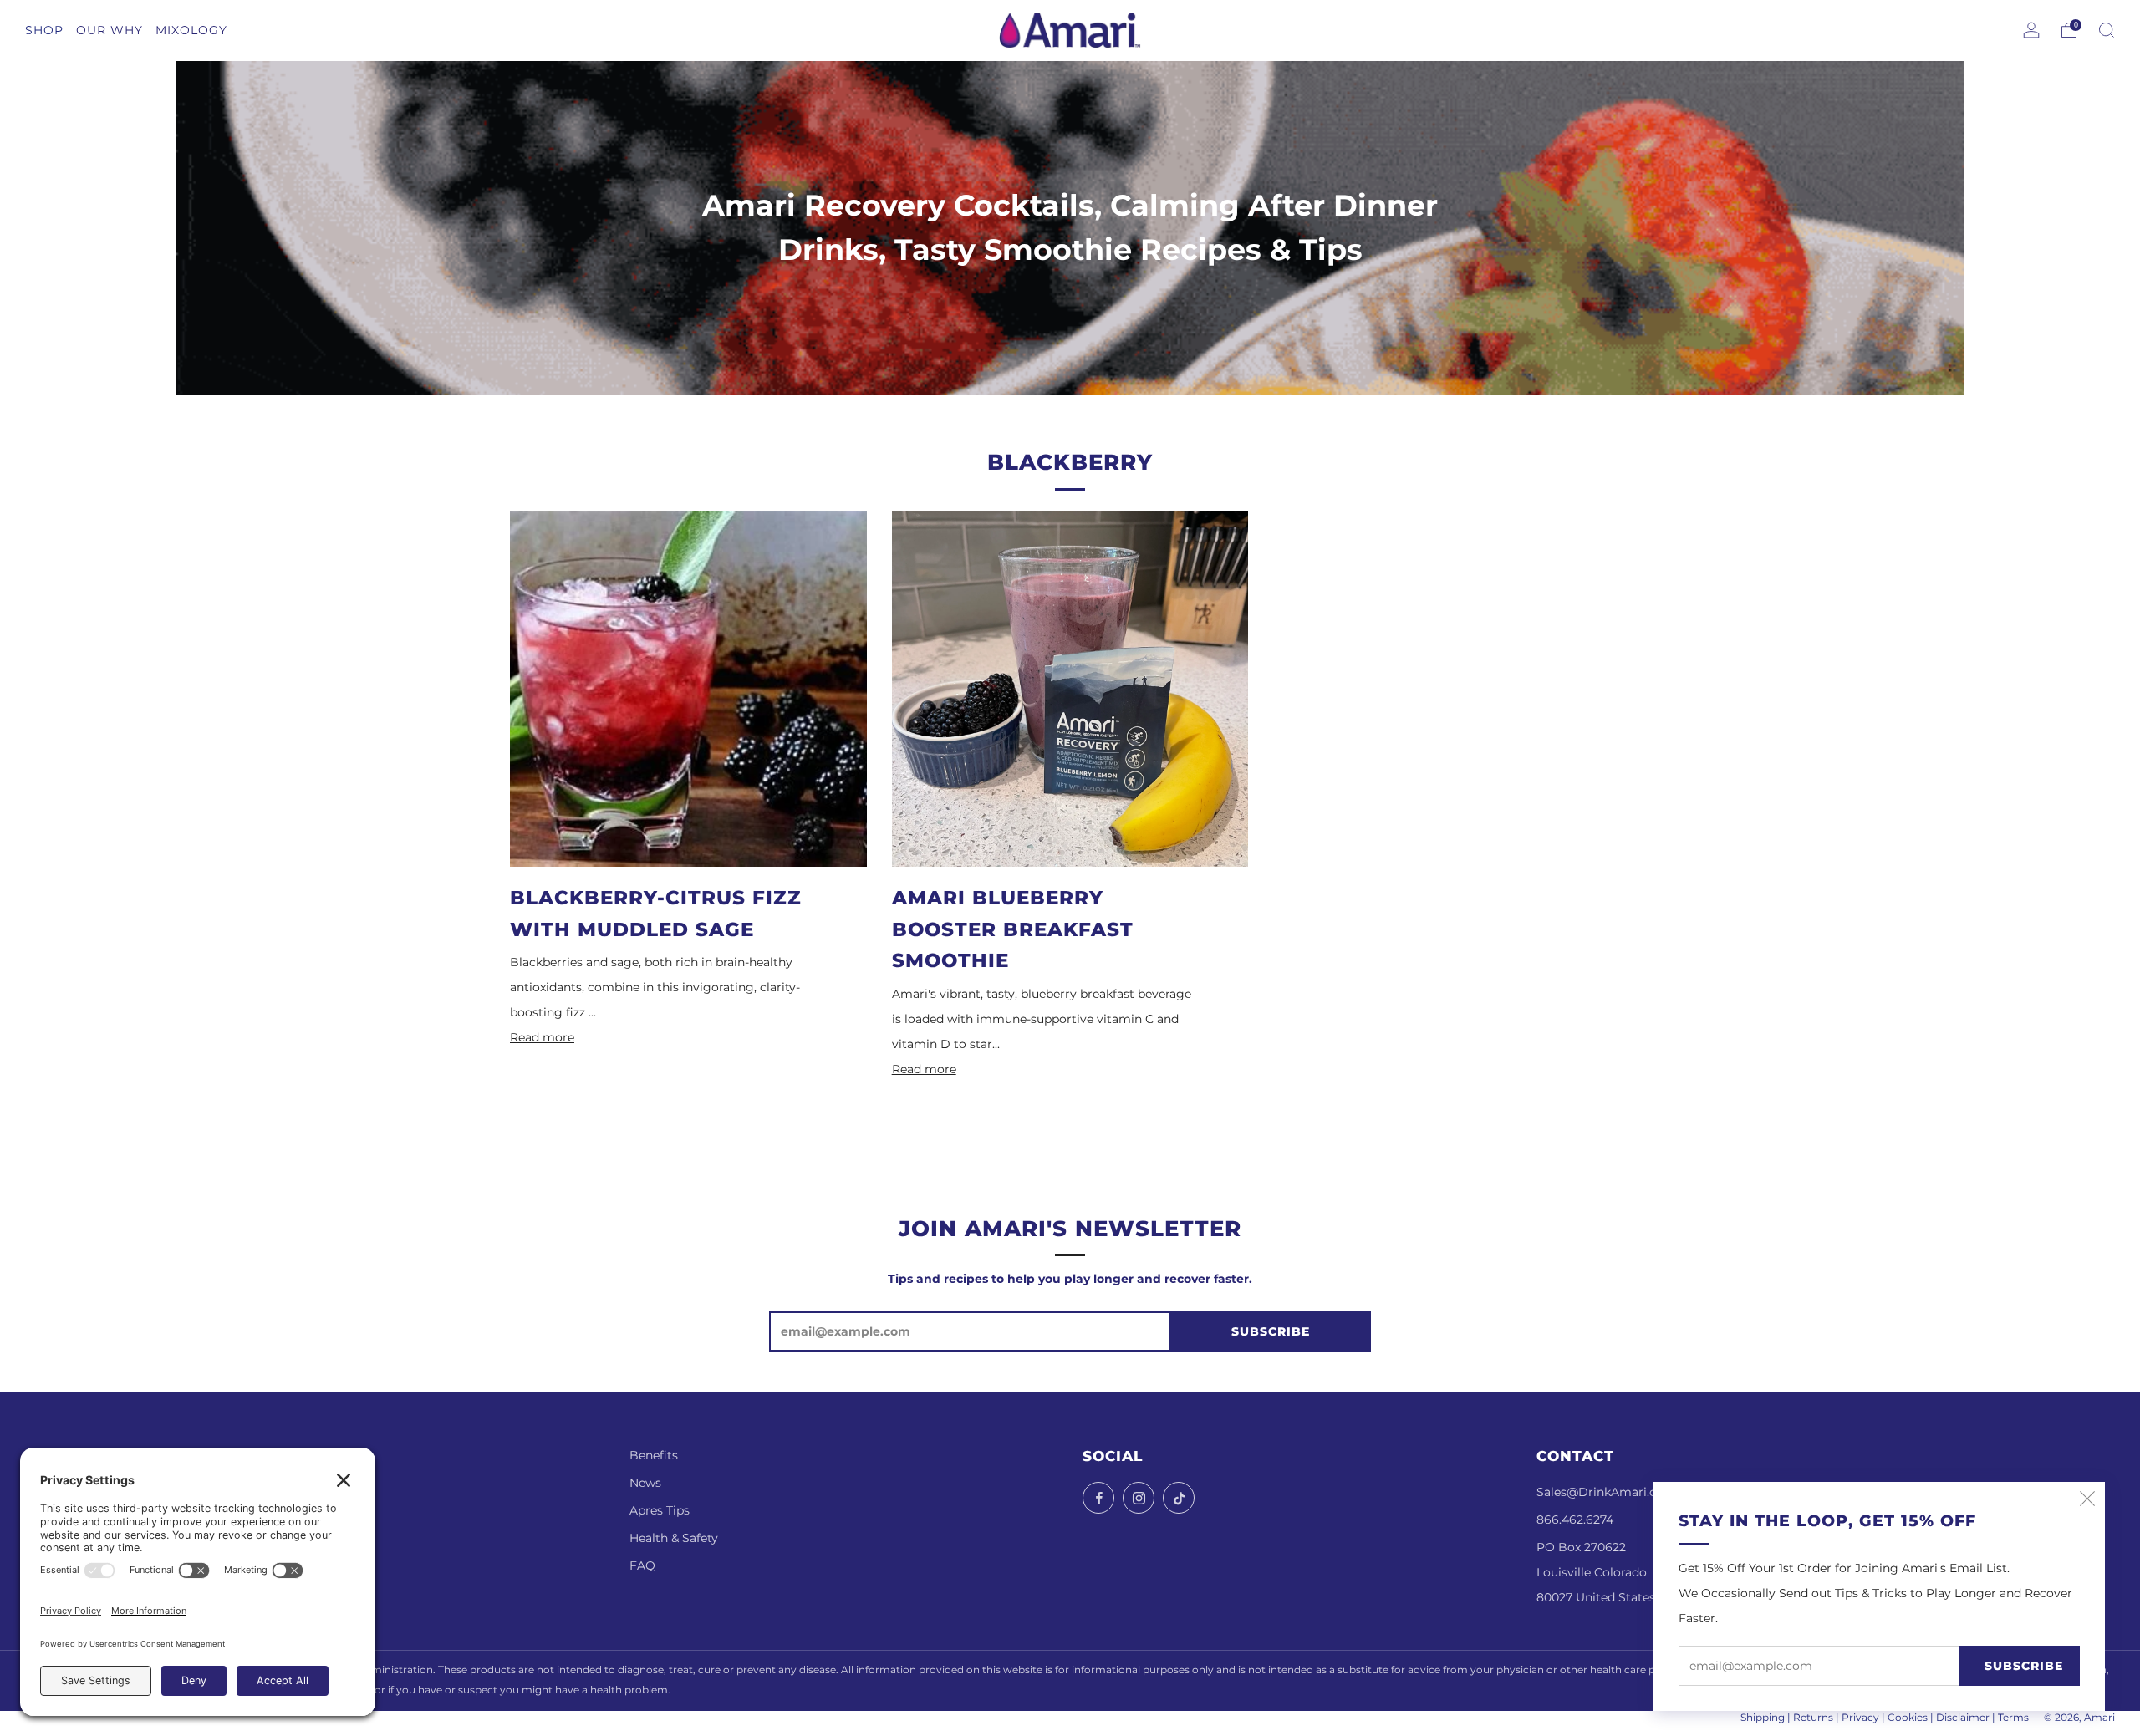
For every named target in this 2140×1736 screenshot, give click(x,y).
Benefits (654, 1455)
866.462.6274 (1575, 1520)
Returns (1813, 1718)
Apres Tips (660, 1510)
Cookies (1908, 1718)
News (645, 1483)
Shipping (1763, 1718)
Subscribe (2024, 1666)
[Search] (2107, 30)
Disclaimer (1963, 1718)
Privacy (1860, 1718)
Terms (2013, 1718)
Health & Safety (674, 1538)
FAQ (642, 1565)
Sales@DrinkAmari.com (1606, 1492)
